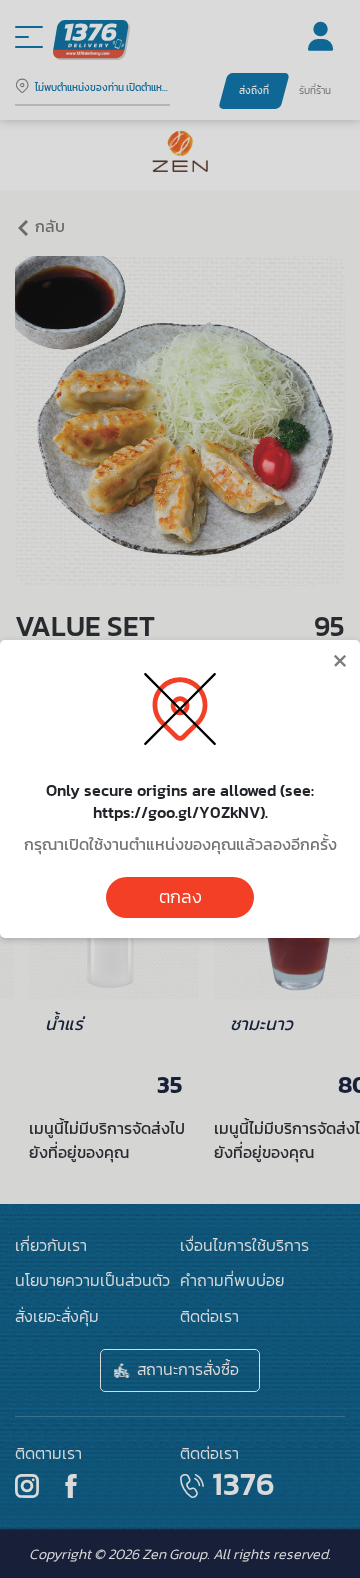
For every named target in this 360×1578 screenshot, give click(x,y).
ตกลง (180, 897)
